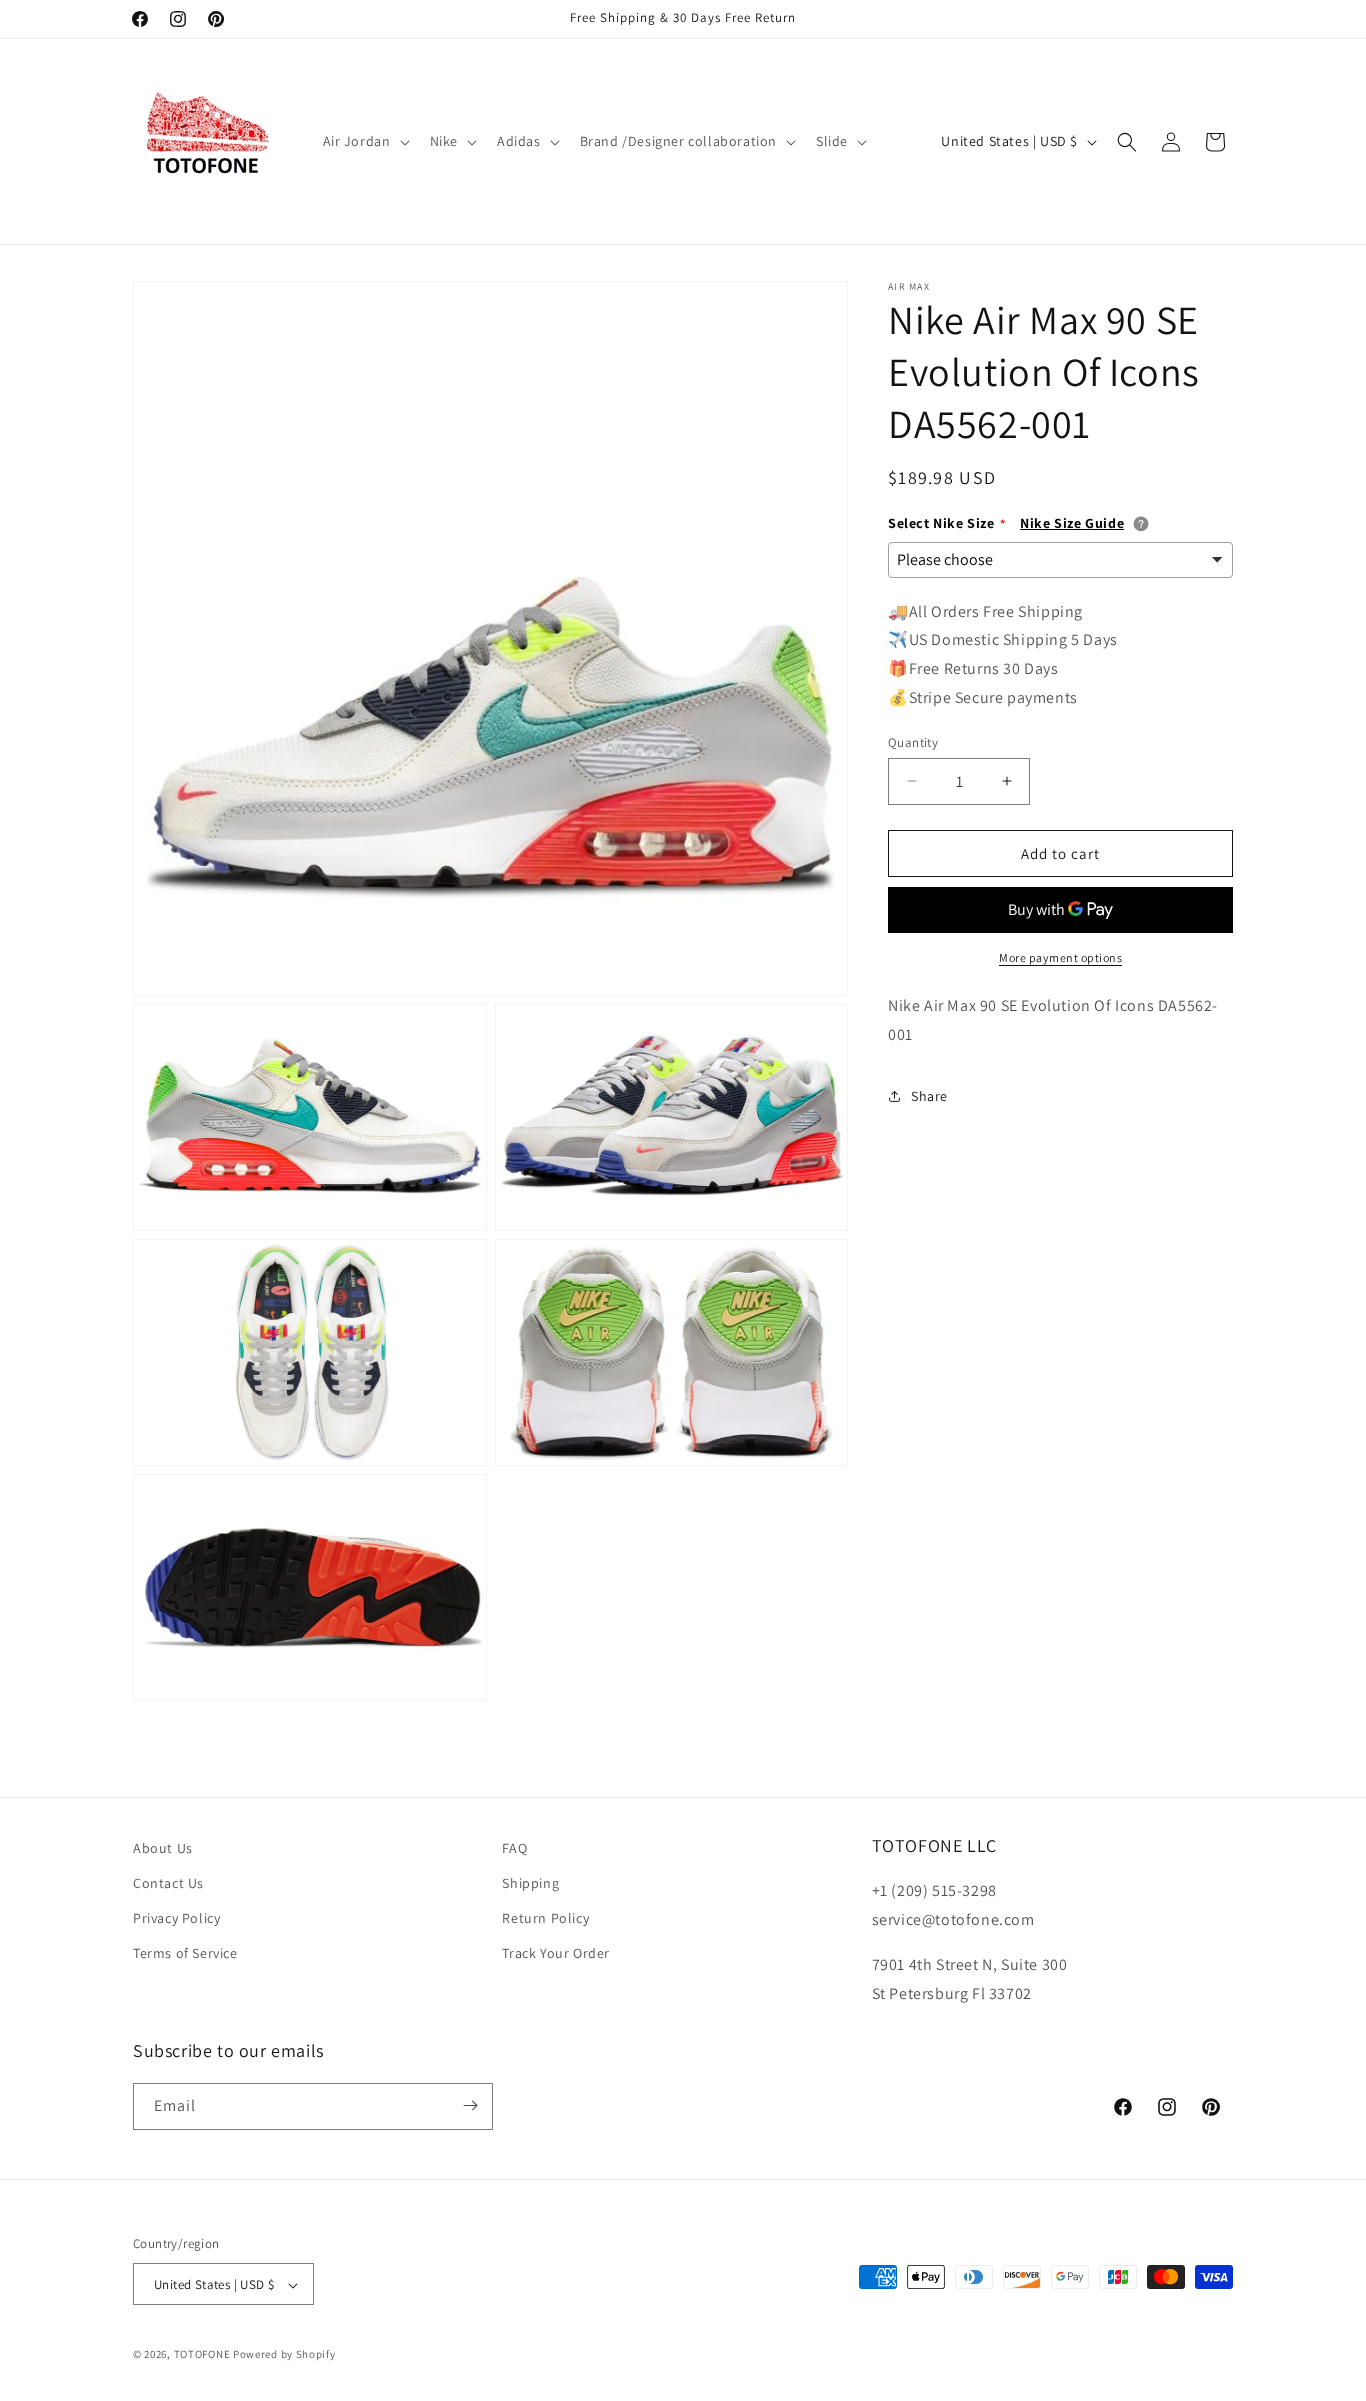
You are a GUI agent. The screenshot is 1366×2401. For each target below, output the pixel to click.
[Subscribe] (470, 2105)
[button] (364, 141)
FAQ (514, 1848)
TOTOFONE (202, 2355)
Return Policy (545, 1919)
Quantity (913, 741)
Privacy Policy (176, 1919)
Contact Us (168, 1883)
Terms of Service (185, 1954)
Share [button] (929, 1096)
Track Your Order (556, 1954)
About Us (163, 1848)
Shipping (530, 1883)
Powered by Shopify (284, 2355)
